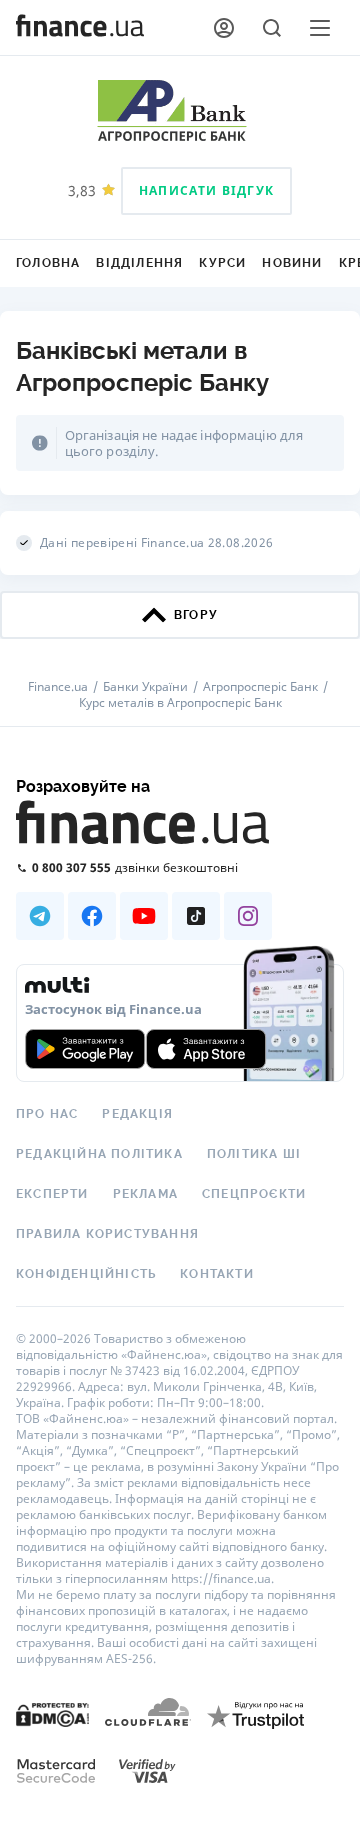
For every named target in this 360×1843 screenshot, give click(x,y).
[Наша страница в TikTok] (196, 916)
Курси (222, 263)
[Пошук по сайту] (272, 28)
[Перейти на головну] (80, 28)
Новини (292, 263)
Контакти (217, 1274)
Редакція (137, 1114)
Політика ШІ (254, 1154)
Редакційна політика (99, 1154)
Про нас (47, 1114)
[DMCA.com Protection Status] (52, 1713)
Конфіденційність (86, 1274)
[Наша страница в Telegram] (40, 916)
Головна (48, 263)
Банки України (145, 687)
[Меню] (320, 28)
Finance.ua (58, 687)
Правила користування (107, 1234)
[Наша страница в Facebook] (92, 916)
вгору (196, 615)
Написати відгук (206, 190)
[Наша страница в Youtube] (144, 916)
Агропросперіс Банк (260, 687)
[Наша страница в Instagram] (248, 916)
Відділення (139, 263)
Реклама (145, 1194)
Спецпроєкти (254, 1194)
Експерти (52, 1194)
